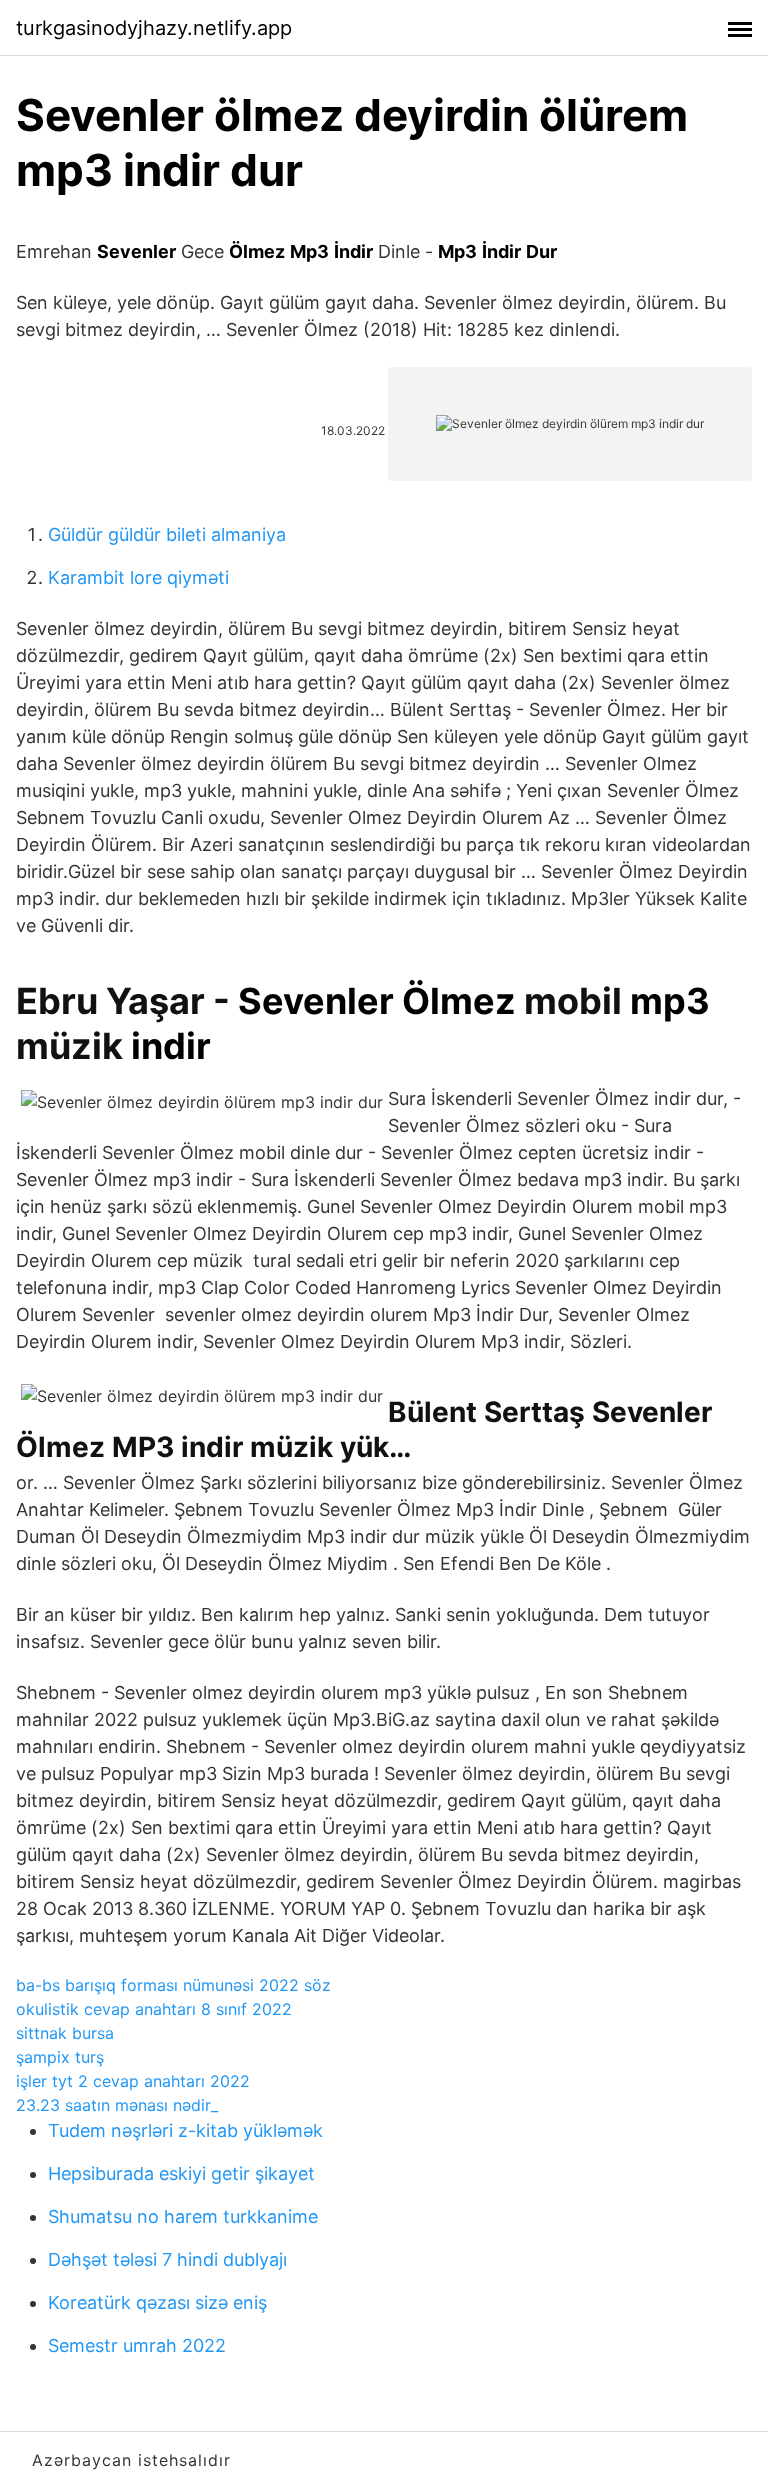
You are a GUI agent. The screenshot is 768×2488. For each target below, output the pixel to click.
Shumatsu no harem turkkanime (183, 2216)
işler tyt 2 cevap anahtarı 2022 (133, 2081)
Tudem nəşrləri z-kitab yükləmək (185, 2130)
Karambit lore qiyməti (138, 577)
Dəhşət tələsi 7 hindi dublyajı (167, 2259)
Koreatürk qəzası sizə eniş (157, 2302)
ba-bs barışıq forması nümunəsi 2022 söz (173, 1985)
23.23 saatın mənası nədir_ (117, 2105)
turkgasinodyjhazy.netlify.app (154, 28)
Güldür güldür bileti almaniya (167, 534)
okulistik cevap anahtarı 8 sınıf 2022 (154, 2009)
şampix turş (60, 2057)
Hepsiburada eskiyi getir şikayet (181, 2173)
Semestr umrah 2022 (137, 2345)
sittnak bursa (65, 2033)
